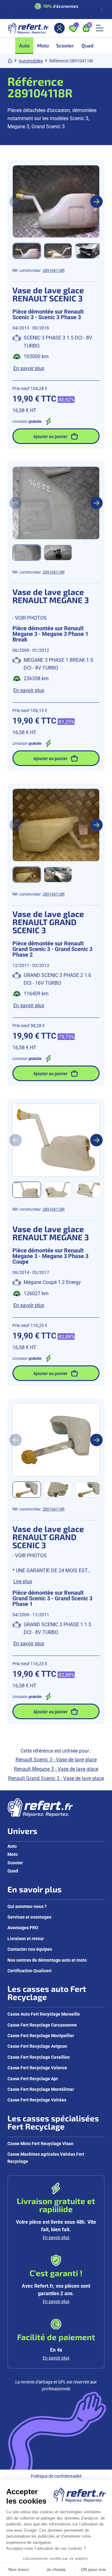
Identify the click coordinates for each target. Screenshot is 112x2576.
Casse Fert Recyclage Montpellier (41, 2035)
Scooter (15, 1863)
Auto (12, 1846)
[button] (27, 251)
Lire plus (23, 1581)
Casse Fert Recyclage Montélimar (41, 2089)
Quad (13, 1871)
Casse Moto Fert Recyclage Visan (40, 2143)
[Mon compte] (59, 28)
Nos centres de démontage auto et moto (47, 1960)
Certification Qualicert (30, 1971)
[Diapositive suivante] (102, 9)
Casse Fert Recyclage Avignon (37, 2046)
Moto (13, 1854)
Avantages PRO (23, 1927)
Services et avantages (29, 1917)
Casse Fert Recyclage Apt (33, 2078)
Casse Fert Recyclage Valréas (37, 2100)
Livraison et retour (26, 1938)
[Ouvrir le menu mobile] (100, 28)
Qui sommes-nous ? (27, 1906)
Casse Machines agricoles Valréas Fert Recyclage (46, 2157)
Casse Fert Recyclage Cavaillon (39, 2057)
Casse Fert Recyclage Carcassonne (42, 2025)
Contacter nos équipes (30, 1949)
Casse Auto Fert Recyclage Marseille (44, 2014)
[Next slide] (96, 202)
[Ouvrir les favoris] (73, 28)
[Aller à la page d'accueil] (28, 28)
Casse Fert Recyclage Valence (37, 2068)
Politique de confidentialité (56, 2476)
